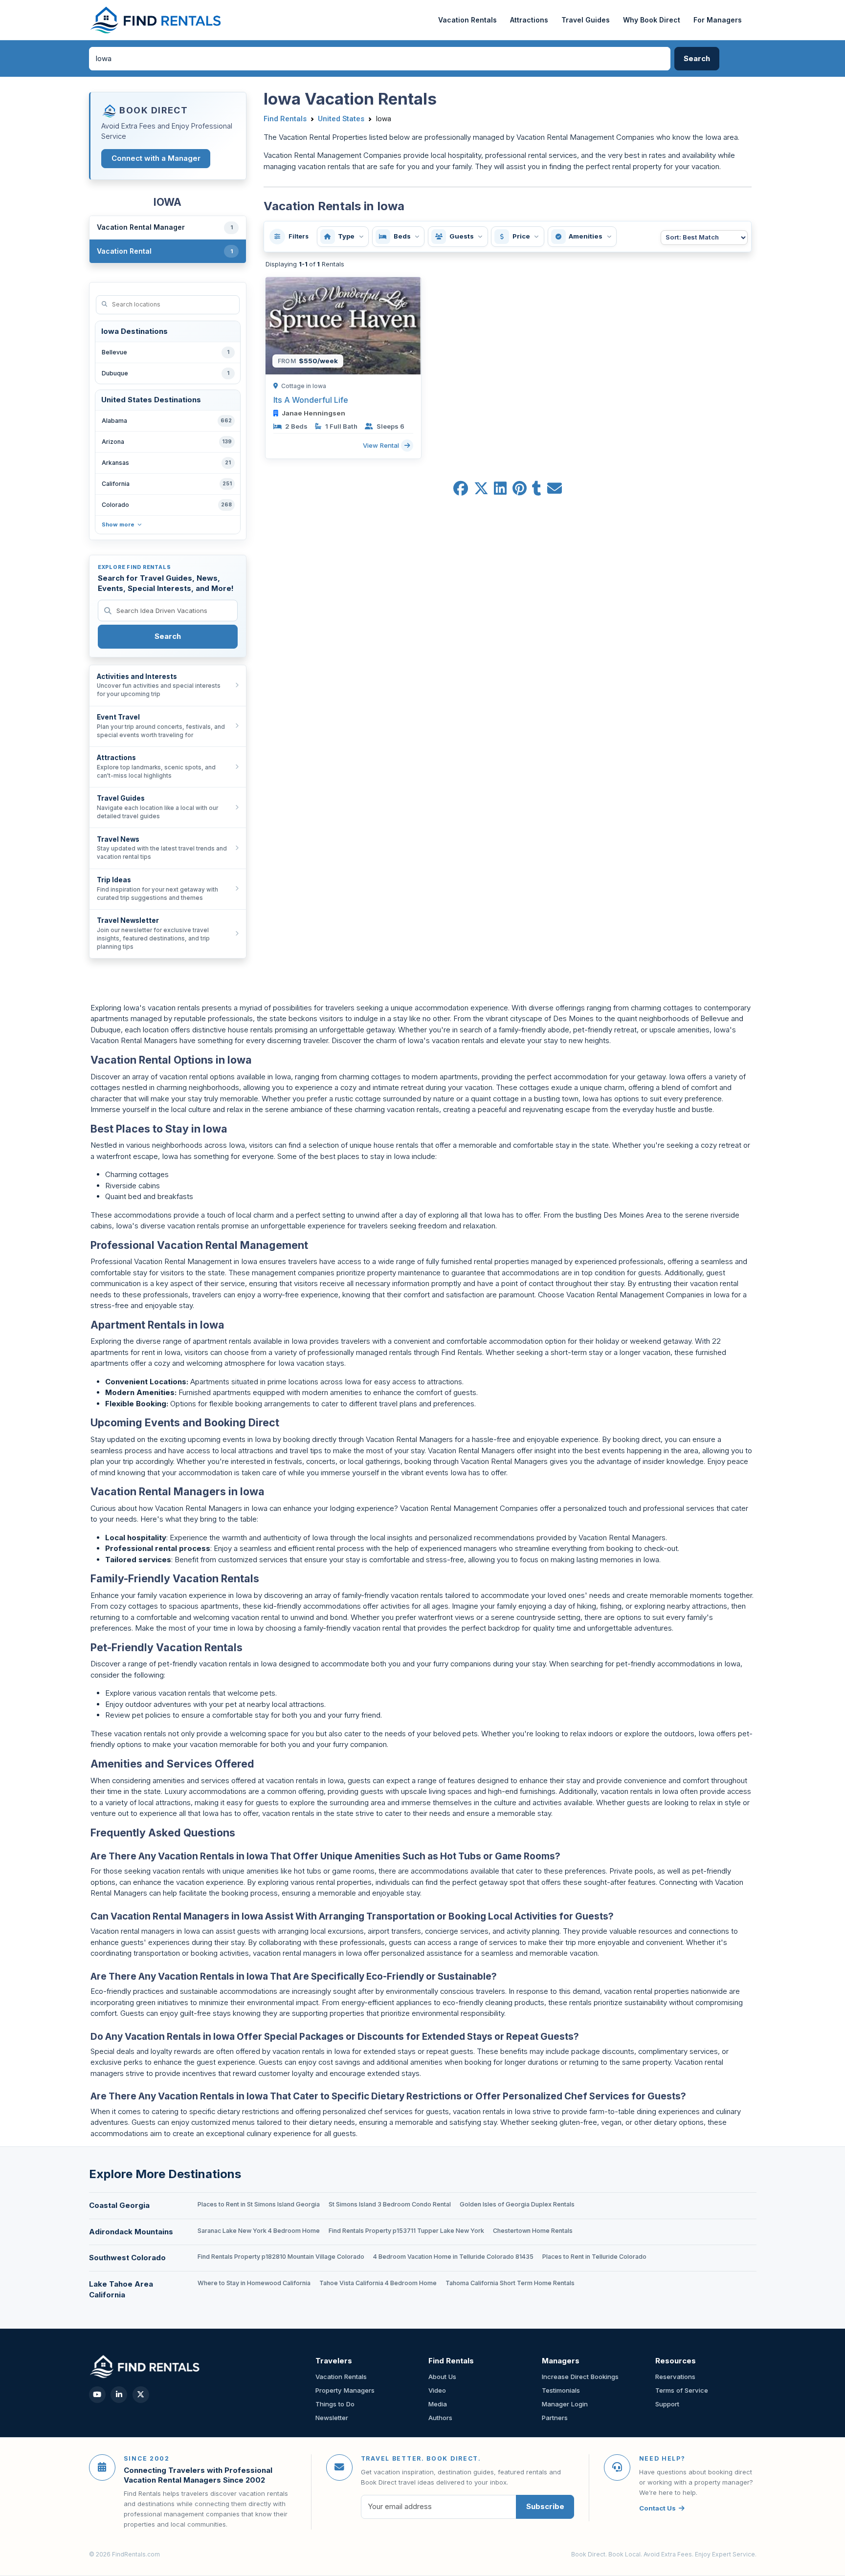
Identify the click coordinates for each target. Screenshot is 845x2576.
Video (437, 2390)
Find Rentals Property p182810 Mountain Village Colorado (281, 2257)
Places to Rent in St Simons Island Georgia (259, 2204)
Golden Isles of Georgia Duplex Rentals (517, 2204)
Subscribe (545, 2506)
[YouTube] (97, 2395)
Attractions (529, 20)
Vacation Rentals (467, 20)
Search (168, 636)
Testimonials (561, 2390)
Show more (118, 524)
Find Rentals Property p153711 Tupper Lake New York (406, 2231)
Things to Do (335, 2404)
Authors (440, 2418)
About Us (442, 2377)
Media (438, 2404)
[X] (141, 2395)
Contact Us (657, 2508)
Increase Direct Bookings (580, 2377)
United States (341, 119)
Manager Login (565, 2404)
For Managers (718, 20)
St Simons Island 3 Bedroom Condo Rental (390, 2204)
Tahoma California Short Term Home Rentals (510, 2283)
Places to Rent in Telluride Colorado (594, 2257)
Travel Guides (586, 20)
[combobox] (380, 59)
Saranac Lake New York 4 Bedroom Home (259, 2231)
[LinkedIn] (119, 2395)
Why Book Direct (652, 20)
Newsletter (332, 2418)
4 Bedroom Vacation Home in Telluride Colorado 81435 (453, 2257)
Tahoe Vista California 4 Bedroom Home (378, 2283)
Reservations (675, 2377)
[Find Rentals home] (156, 20)
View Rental (382, 445)
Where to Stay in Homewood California (254, 2283)
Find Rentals (285, 119)
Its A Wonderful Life (311, 400)
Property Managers (345, 2390)
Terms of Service (682, 2390)
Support (667, 2404)
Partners (555, 2418)
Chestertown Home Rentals (533, 2231)
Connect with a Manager (156, 158)
